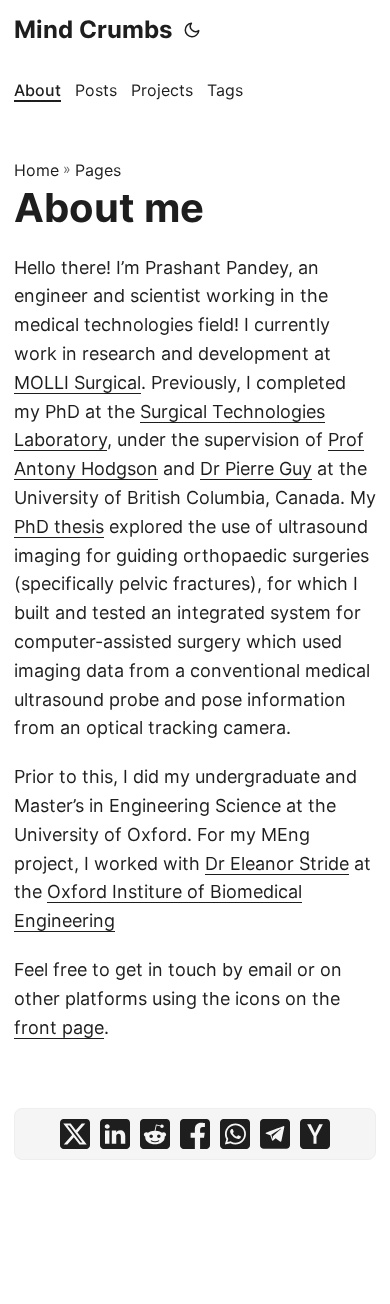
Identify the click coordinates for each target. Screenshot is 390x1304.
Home (36, 170)
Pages (98, 170)
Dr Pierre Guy (256, 468)
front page (59, 1027)
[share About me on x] (75, 1134)
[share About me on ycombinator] (315, 1134)
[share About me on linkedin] (115, 1134)
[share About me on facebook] (195, 1134)
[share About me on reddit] (155, 1134)
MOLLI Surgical (77, 382)
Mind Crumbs (93, 29)
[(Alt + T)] (192, 30)
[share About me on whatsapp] (235, 1134)
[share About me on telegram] (275, 1134)
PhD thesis (59, 526)
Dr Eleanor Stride (277, 863)
